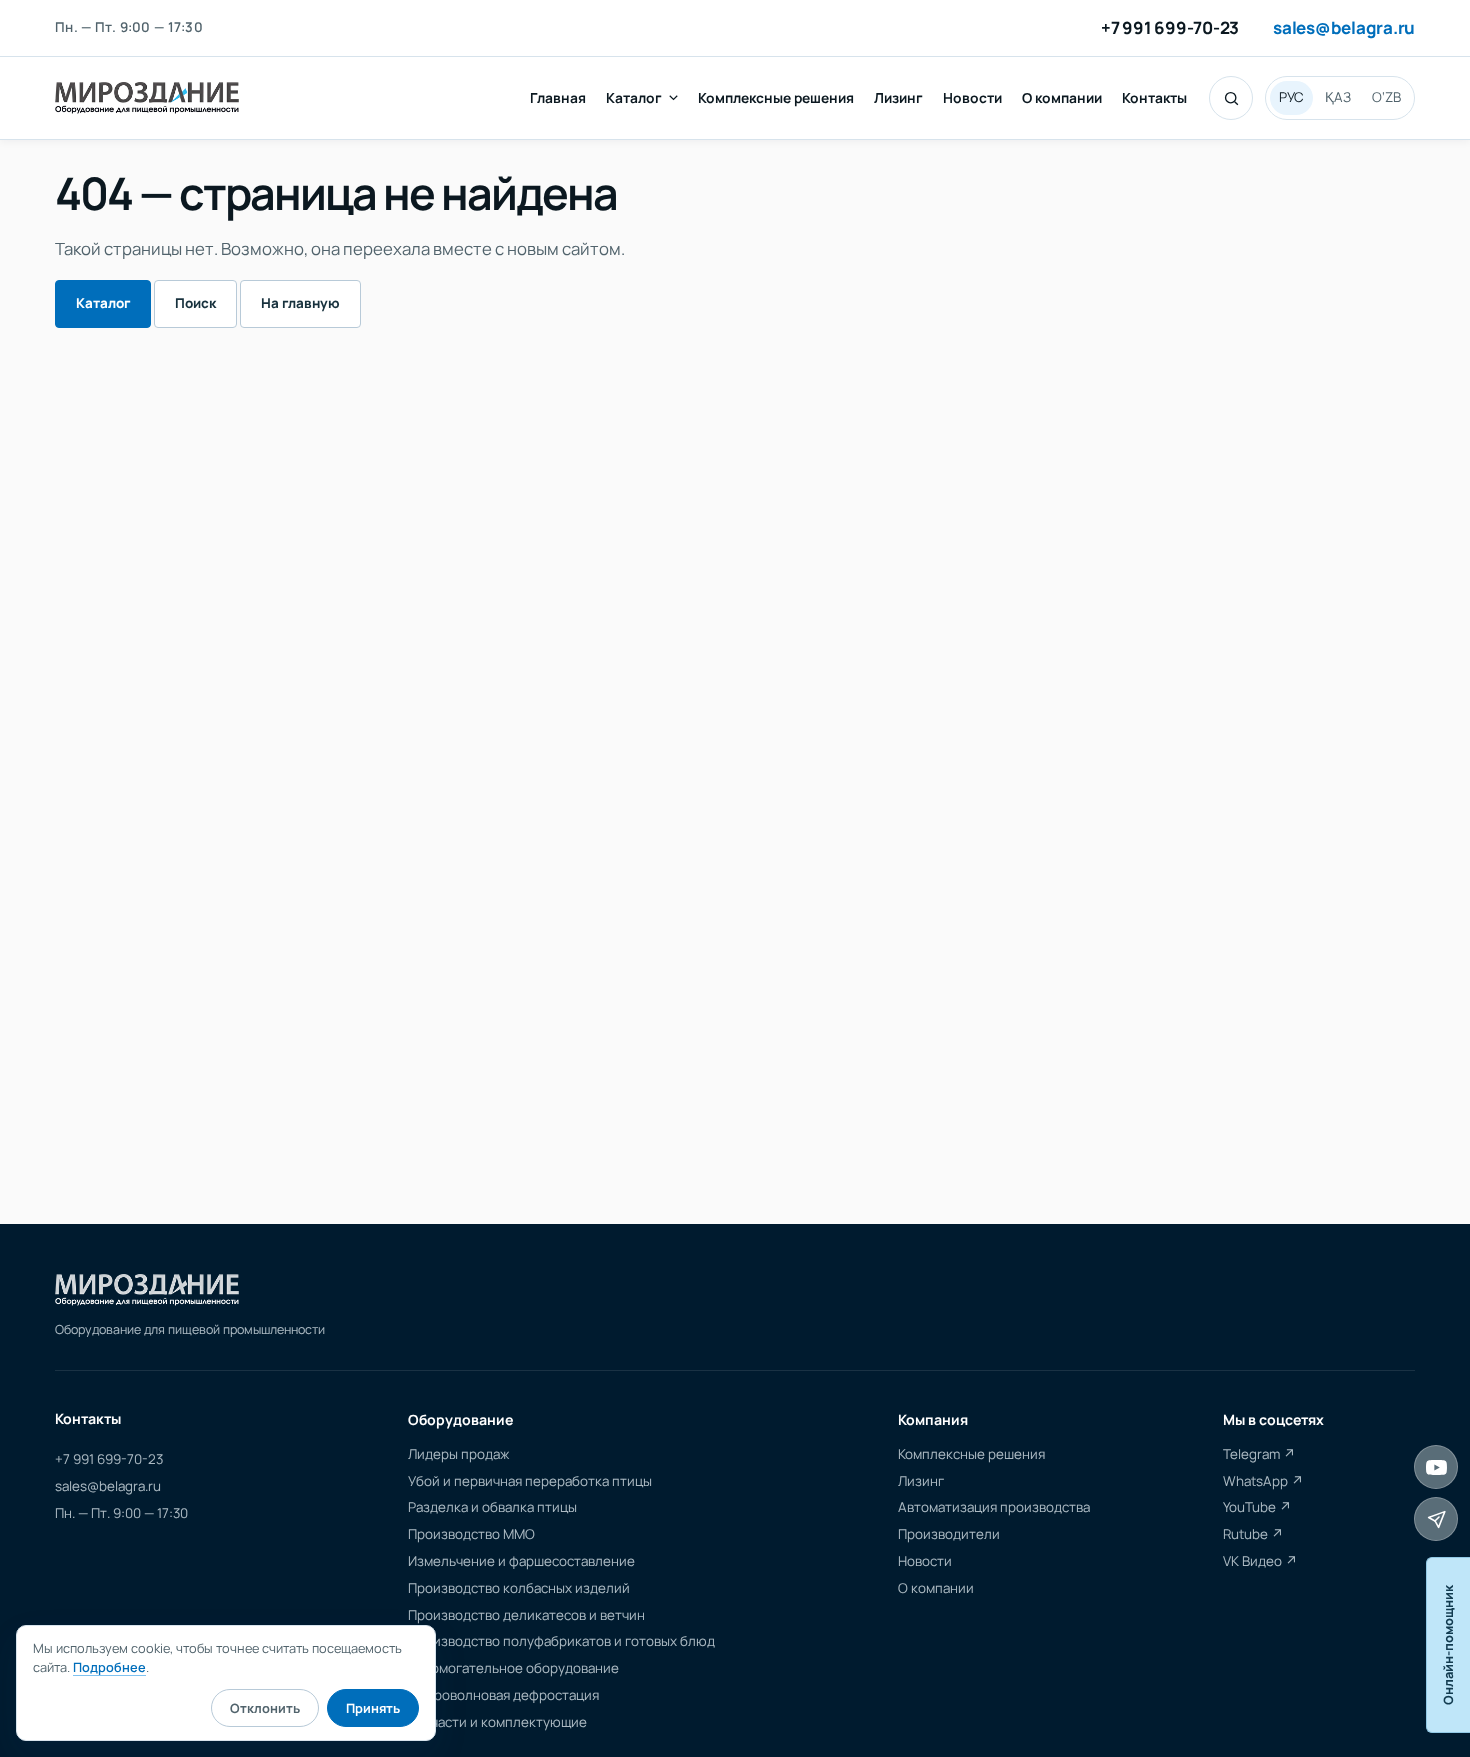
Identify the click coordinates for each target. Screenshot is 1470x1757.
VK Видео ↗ (1260, 1561)
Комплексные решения (776, 97)
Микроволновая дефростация (503, 1695)
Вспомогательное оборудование (513, 1668)
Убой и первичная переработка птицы (530, 1481)
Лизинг (898, 97)
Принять (373, 1708)
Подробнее (109, 1667)
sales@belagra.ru (1344, 28)
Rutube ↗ (1253, 1534)
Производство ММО (471, 1534)
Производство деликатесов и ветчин (526, 1615)
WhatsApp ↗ (1263, 1481)
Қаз (1338, 97)
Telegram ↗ (1259, 1454)
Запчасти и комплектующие (497, 1722)
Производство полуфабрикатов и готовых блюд (561, 1641)
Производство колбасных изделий (519, 1588)
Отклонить (265, 1708)
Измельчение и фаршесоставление (521, 1561)
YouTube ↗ (1257, 1507)
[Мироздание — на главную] (147, 98)
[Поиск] (1231, 98)
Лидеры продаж (458, 1454)
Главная (558, 97)
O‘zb (1386, 97)
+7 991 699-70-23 (1170, 28)
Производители (949, 1534)
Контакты (1154, 97)
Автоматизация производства (994, 1507)
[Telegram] (1436, 1519)
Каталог (634, 97)
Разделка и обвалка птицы (492, 1507)
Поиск (195, 303)
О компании (1062, 97)
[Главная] (147, 1290)
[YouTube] (1436, 1467)
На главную (300, 303)
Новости (972, 97)
